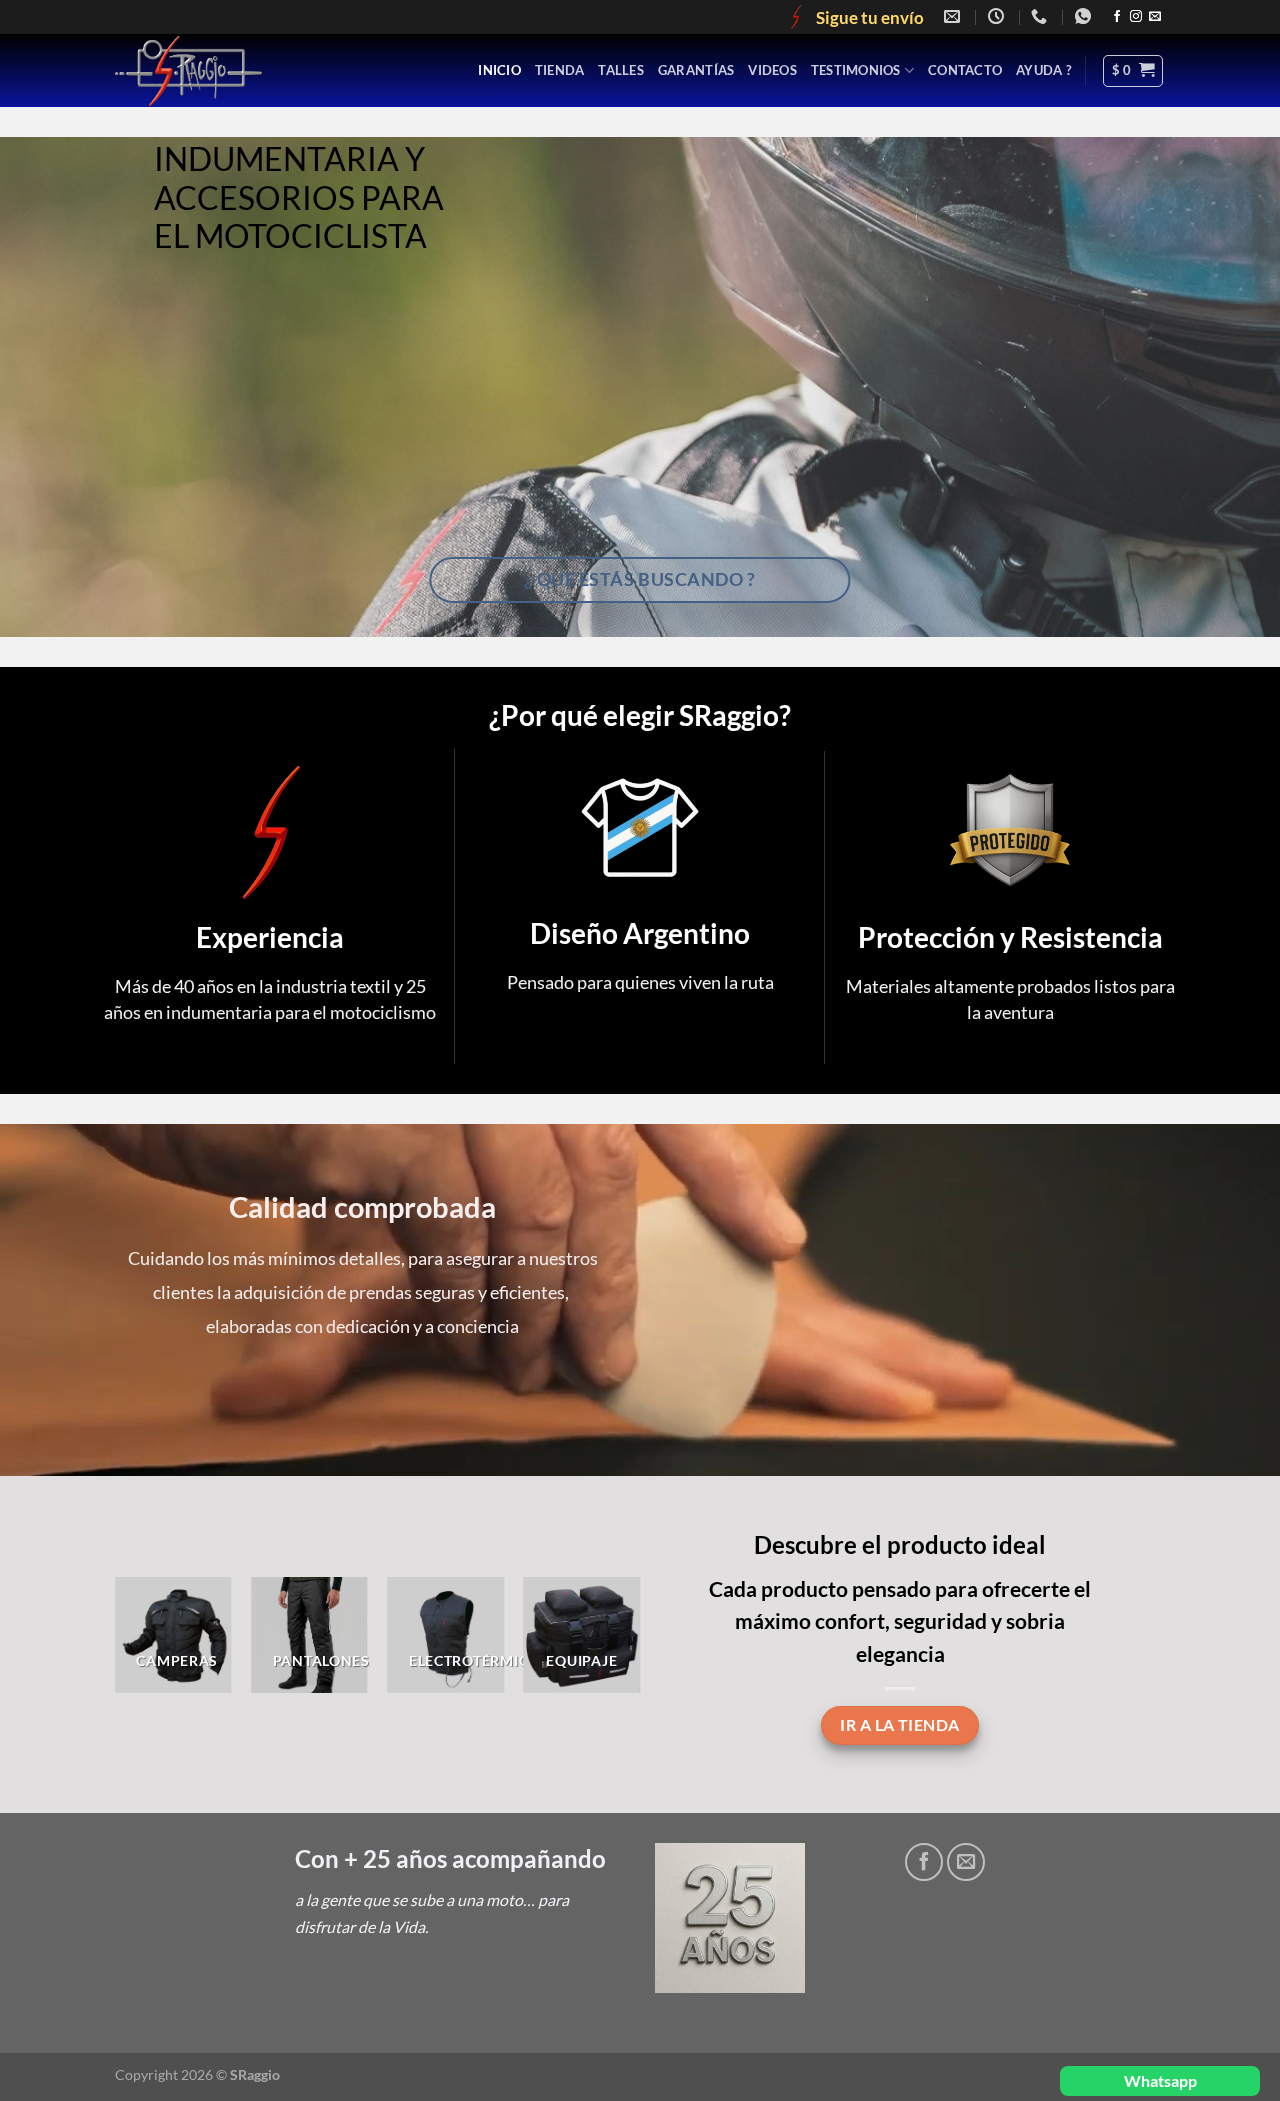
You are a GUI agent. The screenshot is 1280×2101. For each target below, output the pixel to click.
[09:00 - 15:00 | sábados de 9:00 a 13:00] (998, 16)
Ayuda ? (1043, 70)
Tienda (560, 70)
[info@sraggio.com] (954, 16)
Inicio (499, 70)
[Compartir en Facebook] (924, 1862)
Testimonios (856, 70)
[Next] (614, 1650)
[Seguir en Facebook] (1117, 17)
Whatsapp (1160, 2080)
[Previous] (141, 1650)
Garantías (696, 70)
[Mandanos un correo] (1155, 17)
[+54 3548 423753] (1041, 16)
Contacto (965, 70)
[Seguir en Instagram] (1136, 17)
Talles (621, 70)
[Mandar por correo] (966, 1862)
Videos (772, 70)
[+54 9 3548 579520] (1085, 16)
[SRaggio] (238, 70)
